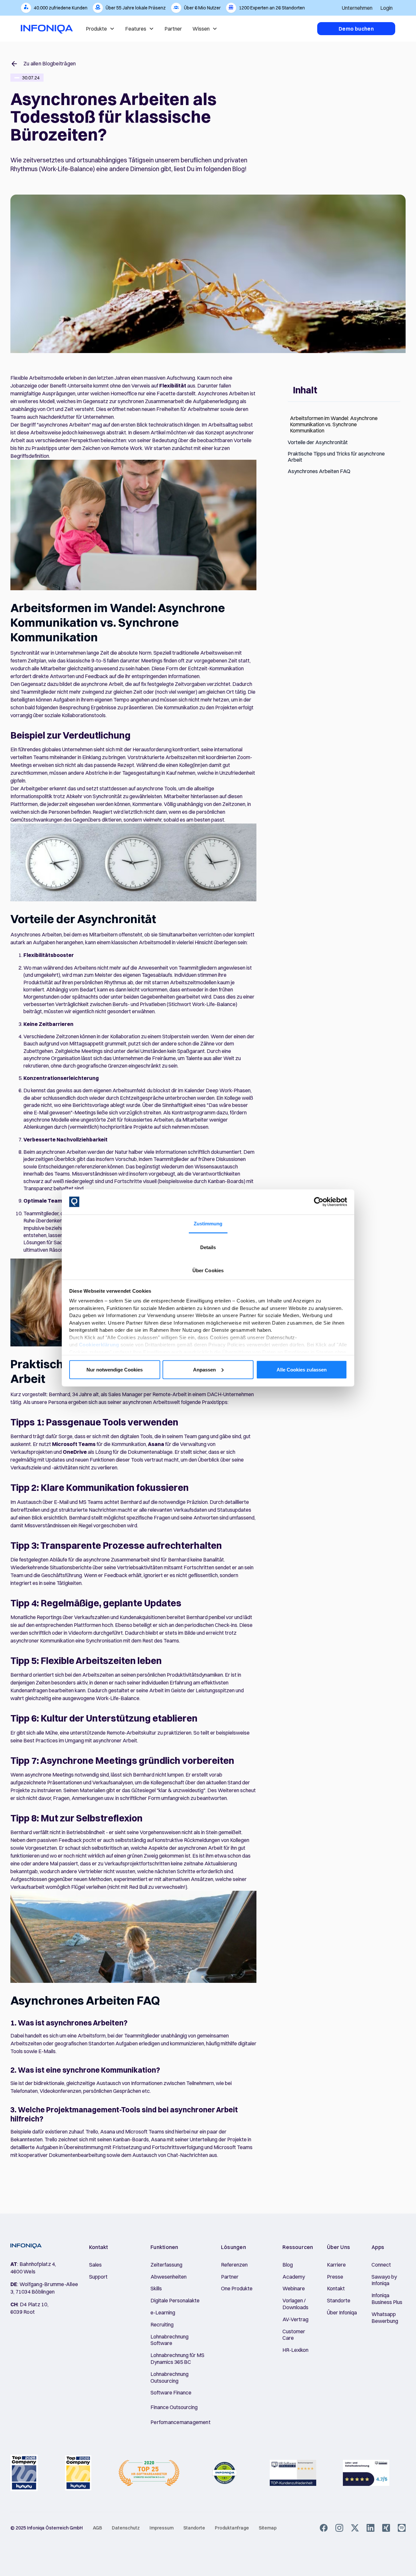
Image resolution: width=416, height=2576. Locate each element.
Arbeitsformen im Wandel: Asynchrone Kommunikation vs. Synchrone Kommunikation (334, 424)
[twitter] (355, 2528)
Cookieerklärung (99, 1345)
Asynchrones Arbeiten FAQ (319, 471)
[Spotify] (402, 2528)
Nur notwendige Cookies (115, 1369)
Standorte (194, 2528)
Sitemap (268, 2528)
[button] (357, 8)
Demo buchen (356, 29)
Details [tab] (208, 1247)
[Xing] (386, 2528)
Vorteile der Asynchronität (318, 442)
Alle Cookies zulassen (302, 1369)
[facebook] (324, 2528)
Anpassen (204, 1369)
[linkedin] (370, 2528)
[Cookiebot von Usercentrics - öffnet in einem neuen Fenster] (319, 1202)
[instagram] (339, 2528)
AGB (97, 2528)
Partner (173, 29)
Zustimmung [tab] (208, 1223)
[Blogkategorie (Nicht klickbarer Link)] (17, 78)
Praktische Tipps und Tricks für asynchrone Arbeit (336, 457)
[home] (47, 29)
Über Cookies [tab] (208, 1270)
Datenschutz (126, 2528)
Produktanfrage (232, 2528)
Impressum (162, 2528)
